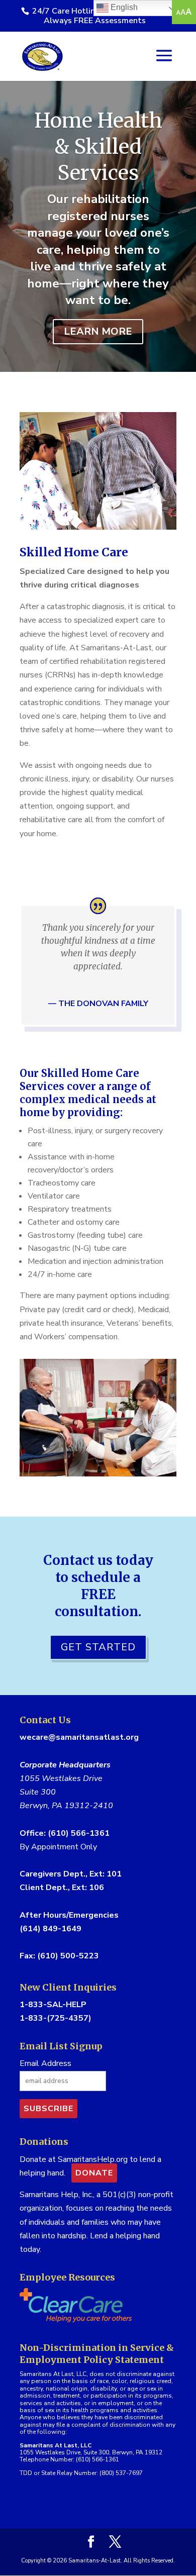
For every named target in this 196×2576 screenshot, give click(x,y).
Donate (94, 2173)
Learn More (98, 331)
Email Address (45, 2063)
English (123, 7)
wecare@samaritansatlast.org (79, 1737)
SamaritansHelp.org (93, 2159)
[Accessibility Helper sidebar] (184, 12)
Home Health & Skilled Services (98, 147)
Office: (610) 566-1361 (65, 1833)
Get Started (98, 1647)
